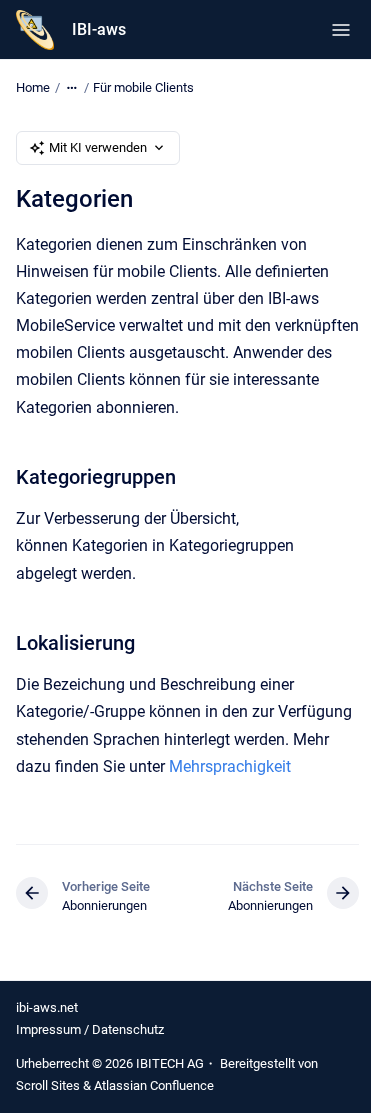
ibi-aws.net (47, 1007)
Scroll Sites (48, 1085)
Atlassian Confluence (154, 1085)
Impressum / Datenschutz (90, 1029)
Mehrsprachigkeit (230, 766)
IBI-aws (99, 29)
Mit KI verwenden (98, 147)
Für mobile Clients (143, 87)
